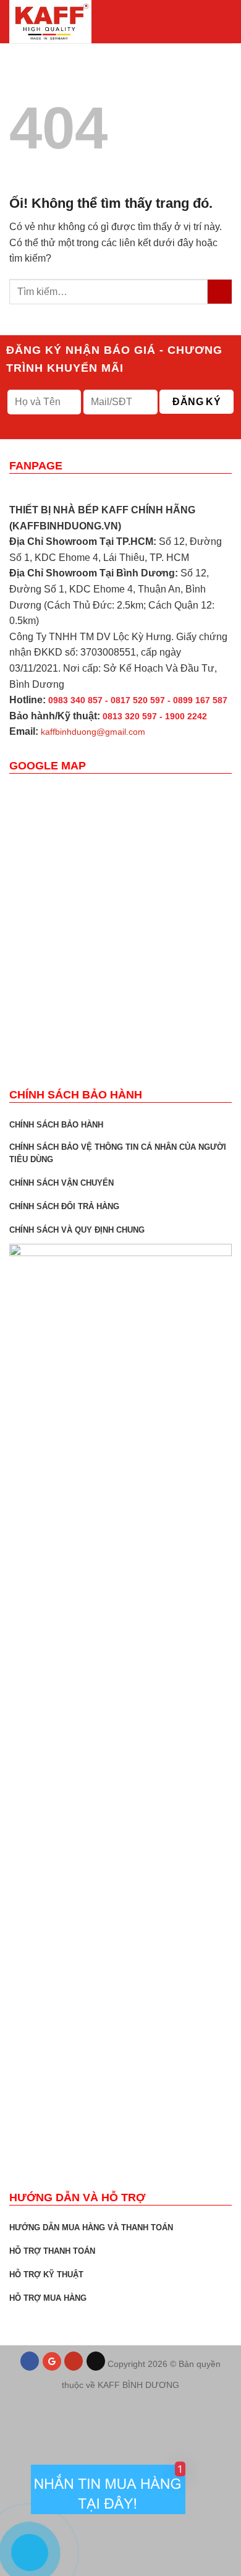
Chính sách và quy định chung (77, 1230)
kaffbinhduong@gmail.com (93, 732)
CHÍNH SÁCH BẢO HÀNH (56, 1125)
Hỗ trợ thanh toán (52, 2251)
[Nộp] (220, 292)
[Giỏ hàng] (202, 22)
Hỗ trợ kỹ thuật (46, 2274)
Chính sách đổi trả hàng (64, 1206)
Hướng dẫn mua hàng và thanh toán (91, 2227)
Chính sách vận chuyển (61, 1183)
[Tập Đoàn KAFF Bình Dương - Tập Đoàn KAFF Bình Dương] (71, 22)
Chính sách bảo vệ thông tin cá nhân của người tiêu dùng (118, 1153)
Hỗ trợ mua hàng (48, 2298)
